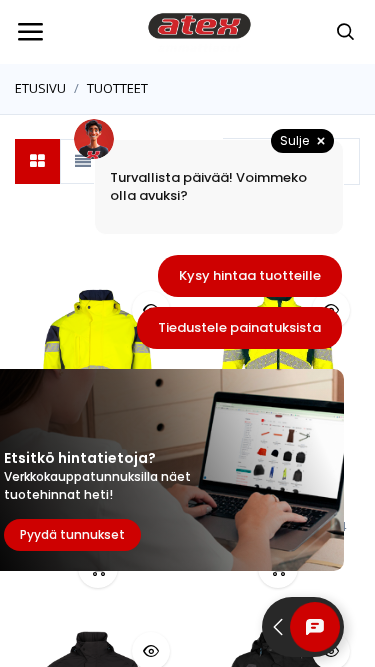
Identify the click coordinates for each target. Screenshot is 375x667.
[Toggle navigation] (30, 32)
